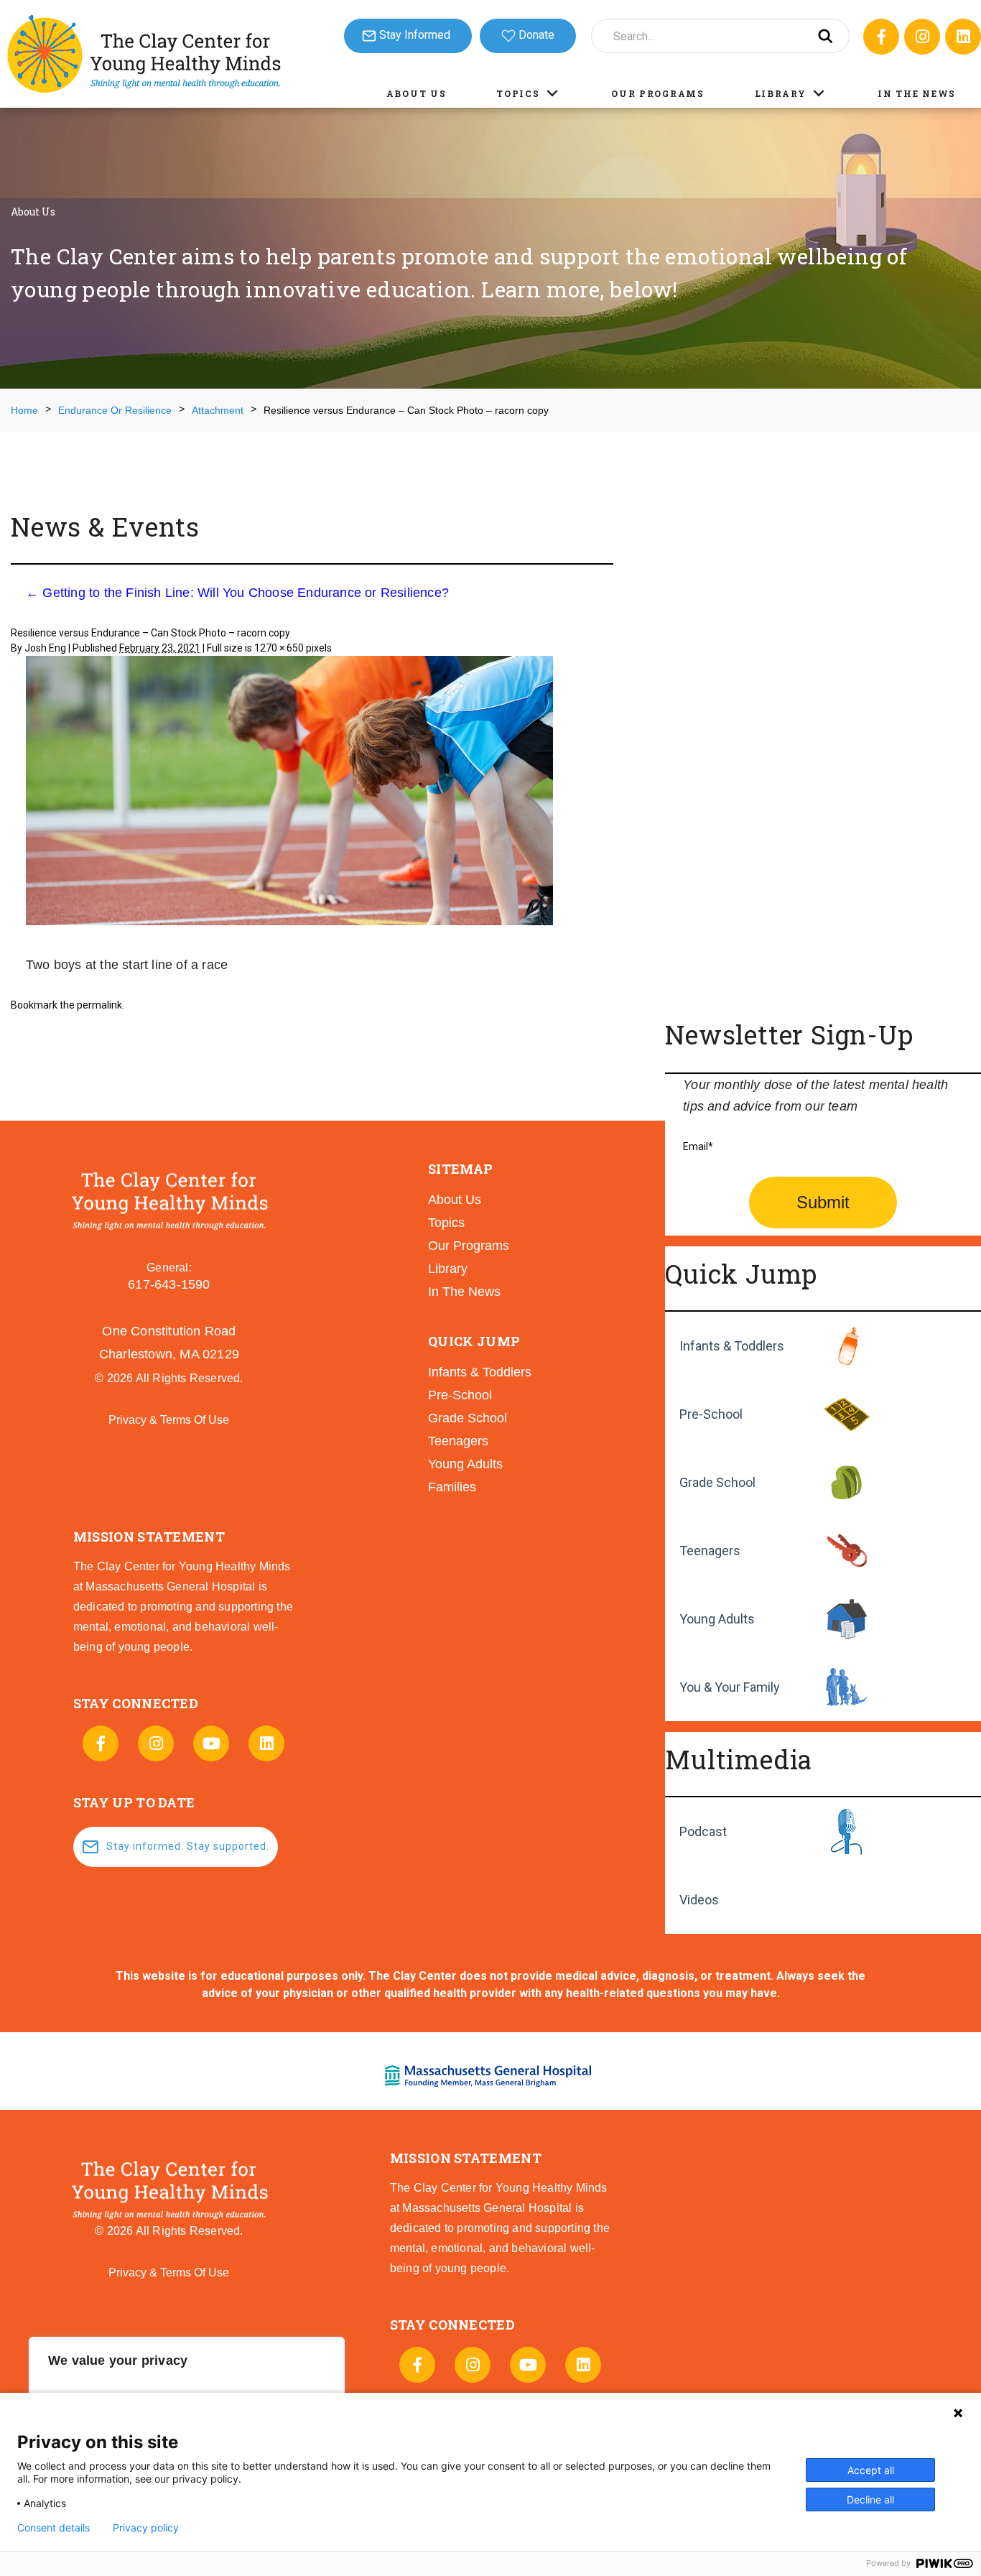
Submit (823, 1202)
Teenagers (710, 1551)
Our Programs (657, 93)
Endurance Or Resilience (115, 410)
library (448, 1269)
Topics (518, 93)
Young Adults (717, 1619)
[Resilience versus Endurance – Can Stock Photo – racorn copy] (289, 793)
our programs (469, 1246)
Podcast (703, 1831)
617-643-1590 (169, 1284)
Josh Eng (45, 648)
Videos (699, 1900)
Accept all (871, 2470)
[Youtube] (211, 1743)
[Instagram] (922, 37)
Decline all (870, 2499)
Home (24, 410)
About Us (417, 93)
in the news (464, 1292)
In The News (917, 93)
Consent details (54, 2528)
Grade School (717, 1482)
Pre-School (711, 1414)
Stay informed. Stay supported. (188, 1846)
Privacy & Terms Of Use (169, 1420)
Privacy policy (146, 2528)
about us (455, 1200)
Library (781, 93)
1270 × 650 (279, 648)
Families (452, 1487)
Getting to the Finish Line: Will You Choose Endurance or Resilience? (237, 593)
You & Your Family (730, 1687)
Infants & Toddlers (732, 1346)
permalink (99, 1005)
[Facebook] (881, 37)
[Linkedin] (963, 37)
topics (446, 1223)
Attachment (218, 410)
